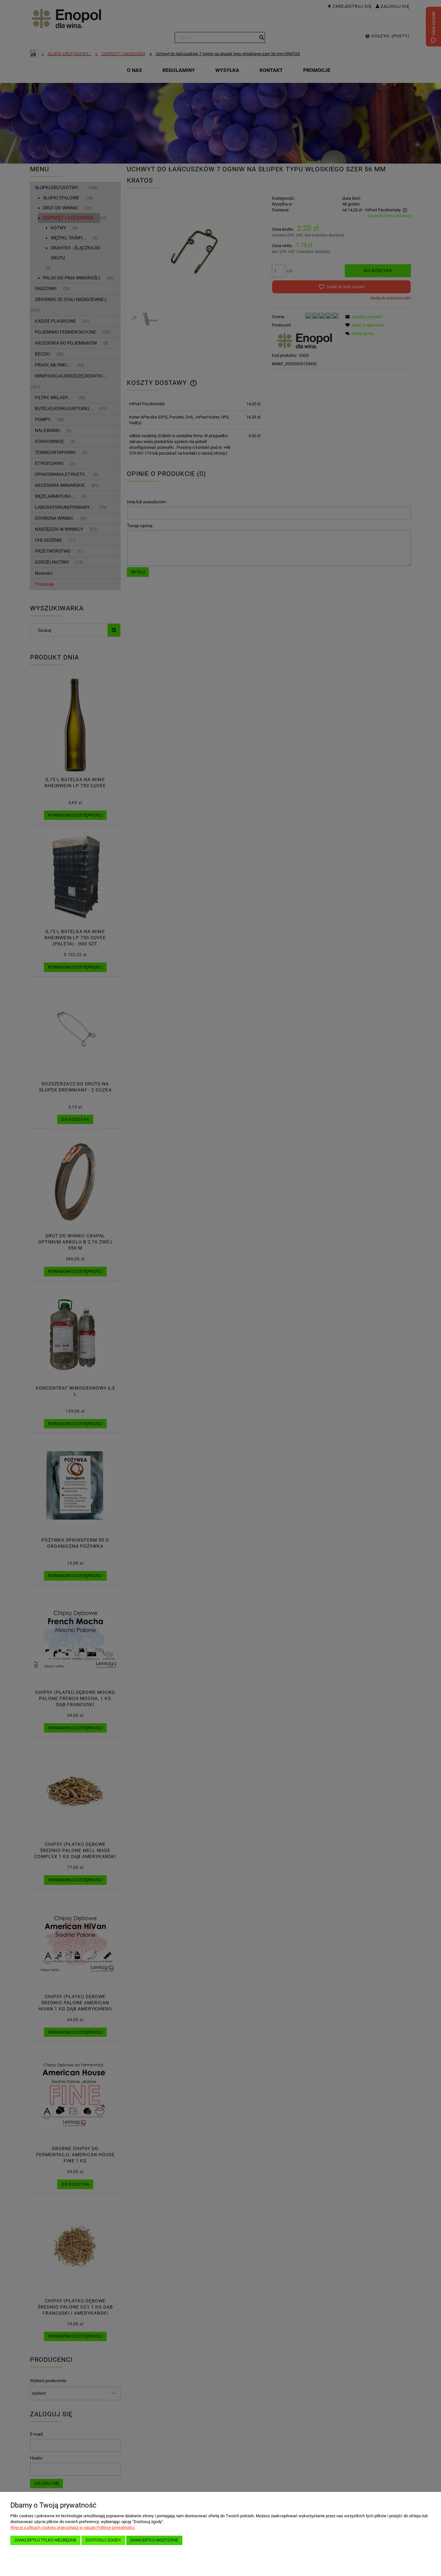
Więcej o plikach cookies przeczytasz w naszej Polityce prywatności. (73, 2527)
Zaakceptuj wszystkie (154, 2540)
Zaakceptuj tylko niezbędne (46, 2540)
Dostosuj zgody (103, 2540)
